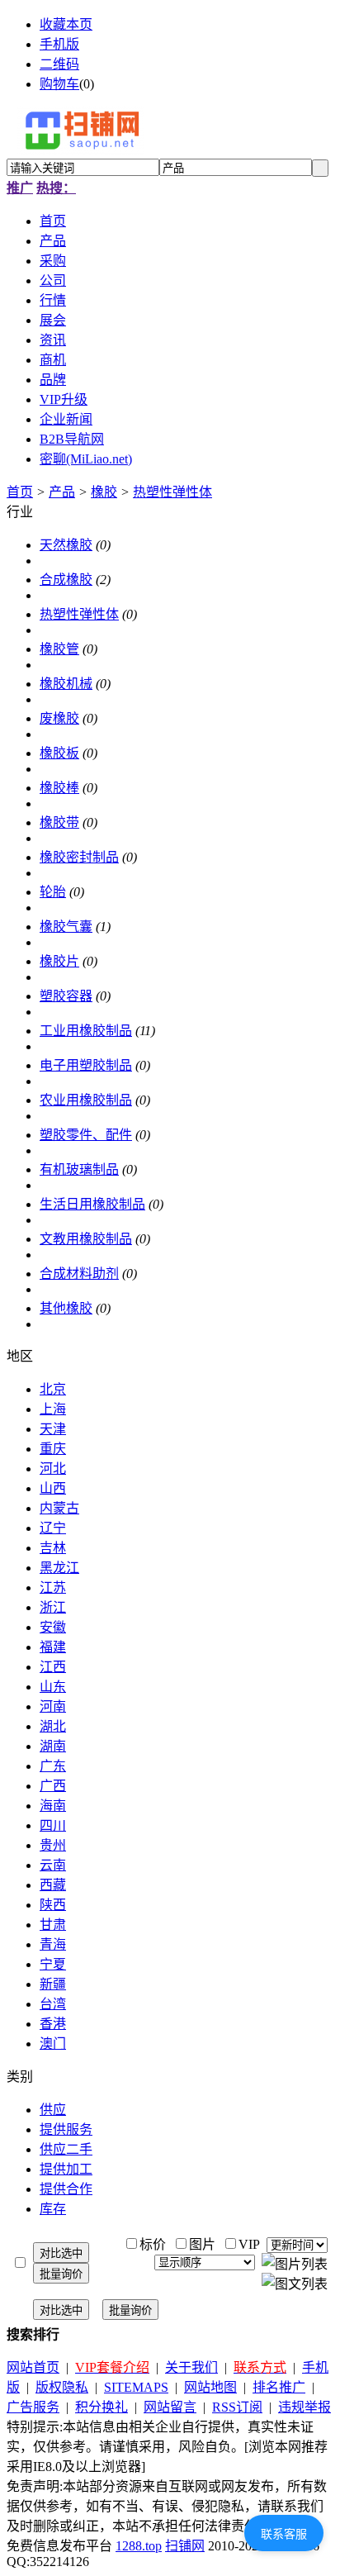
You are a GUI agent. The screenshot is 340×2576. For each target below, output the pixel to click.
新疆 (53, 1984)
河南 (53, 1706)
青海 (53, 1944)
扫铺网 (185, 2546)
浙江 (53, 1607)
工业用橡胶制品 (86, 1031)
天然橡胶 (66, 545)
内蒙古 (59, 1508)
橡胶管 (59, 649)
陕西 (53, 1905)
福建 (53, 1647)
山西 (53, 1488)
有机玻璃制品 (79, 1169)
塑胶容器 (66, 996)
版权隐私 (62, 2387)
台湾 (53, 2004)
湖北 (53, 1726)
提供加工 (66, 2169)
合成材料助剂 (79, 1274)
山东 (53, 1687)
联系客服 (284, 2534)
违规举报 (305, 2407)
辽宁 (53, 1528)
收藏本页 (66, 24)
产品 (62, 492)
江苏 (53, 1587)
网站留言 (170, 2407)
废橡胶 (59, 718)
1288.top (139, 2546)
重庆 (53, 1449)
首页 (20, 492)
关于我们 (191, 2367)
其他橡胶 (66, 1308)
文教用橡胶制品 (86, 1239)
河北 (53, 1469)
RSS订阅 (237, 2407)
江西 (53, 1667)
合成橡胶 (66, 580)
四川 (53, 1825)
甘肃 (53, 1925)
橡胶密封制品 (79, 857)
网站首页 (33, 2367)
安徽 (53, 1627)
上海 (53, 1409)
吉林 (53, 1548)
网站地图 (210, 2387)
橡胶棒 (59, 788)
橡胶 (104, 492)
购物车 (59, 84)
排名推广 (279, 2387)
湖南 (53, 1746)
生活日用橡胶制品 (92, 1204)
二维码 (59, 64)
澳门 (53, 2044)
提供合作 (66, 2189)
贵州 (53, 1845)
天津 (53, 1429)
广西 (53, 1786)
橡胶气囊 (66, 927)
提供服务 (66, 2129)
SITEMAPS (136, 2387)
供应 (53, 2110)
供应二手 (66, 2149)
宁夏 (53, 1964)
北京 (53, 1389)
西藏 (53, 1885)
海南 (53, 1806)
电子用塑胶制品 (86, 1065)
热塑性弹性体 (172, 492)
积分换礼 (102, 2407)
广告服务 (33, 2407)
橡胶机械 (66, 684)
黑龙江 (59, 1568)
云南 (53, 1865)
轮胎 (53, 892)
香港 (53, 2024)
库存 (53, 2209)
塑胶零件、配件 (86, 1135)
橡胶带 (59, 822)
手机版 (59, 44)
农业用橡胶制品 (86, 1100)
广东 (53, 1766)
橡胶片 (59, 961)
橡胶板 (59, 753)
